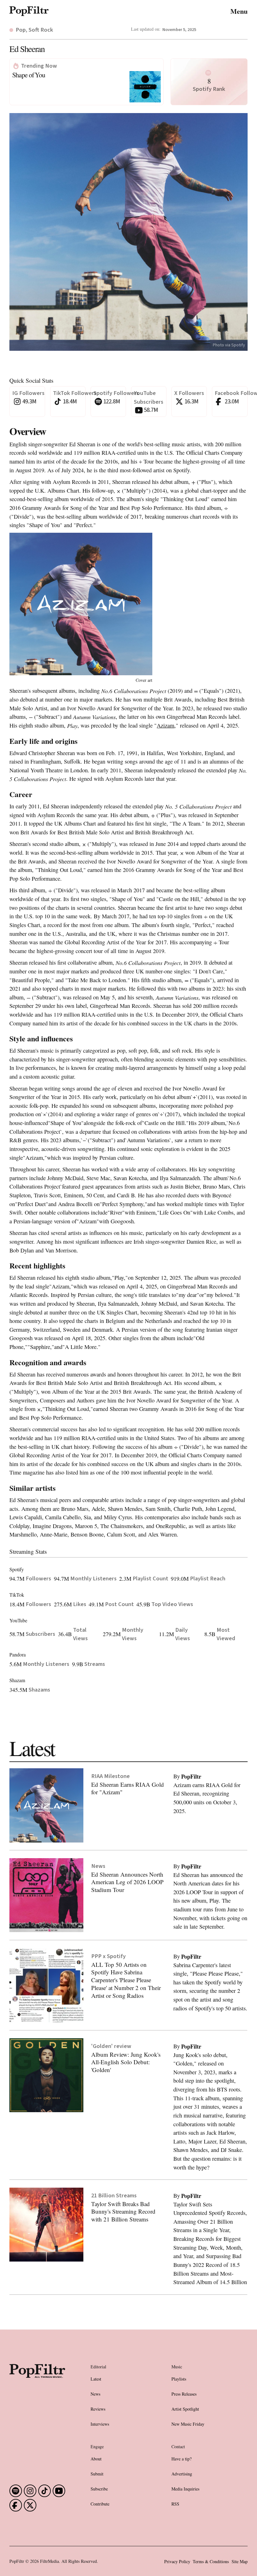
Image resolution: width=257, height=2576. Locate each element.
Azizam (165, 725)
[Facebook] (16, 2491)
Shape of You (29, 75)
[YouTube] (59, 2491)
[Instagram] (30, 2491)
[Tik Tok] (45, 2491)
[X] (30, 2505)
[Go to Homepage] (29, 11)
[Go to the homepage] (37, 2393)
